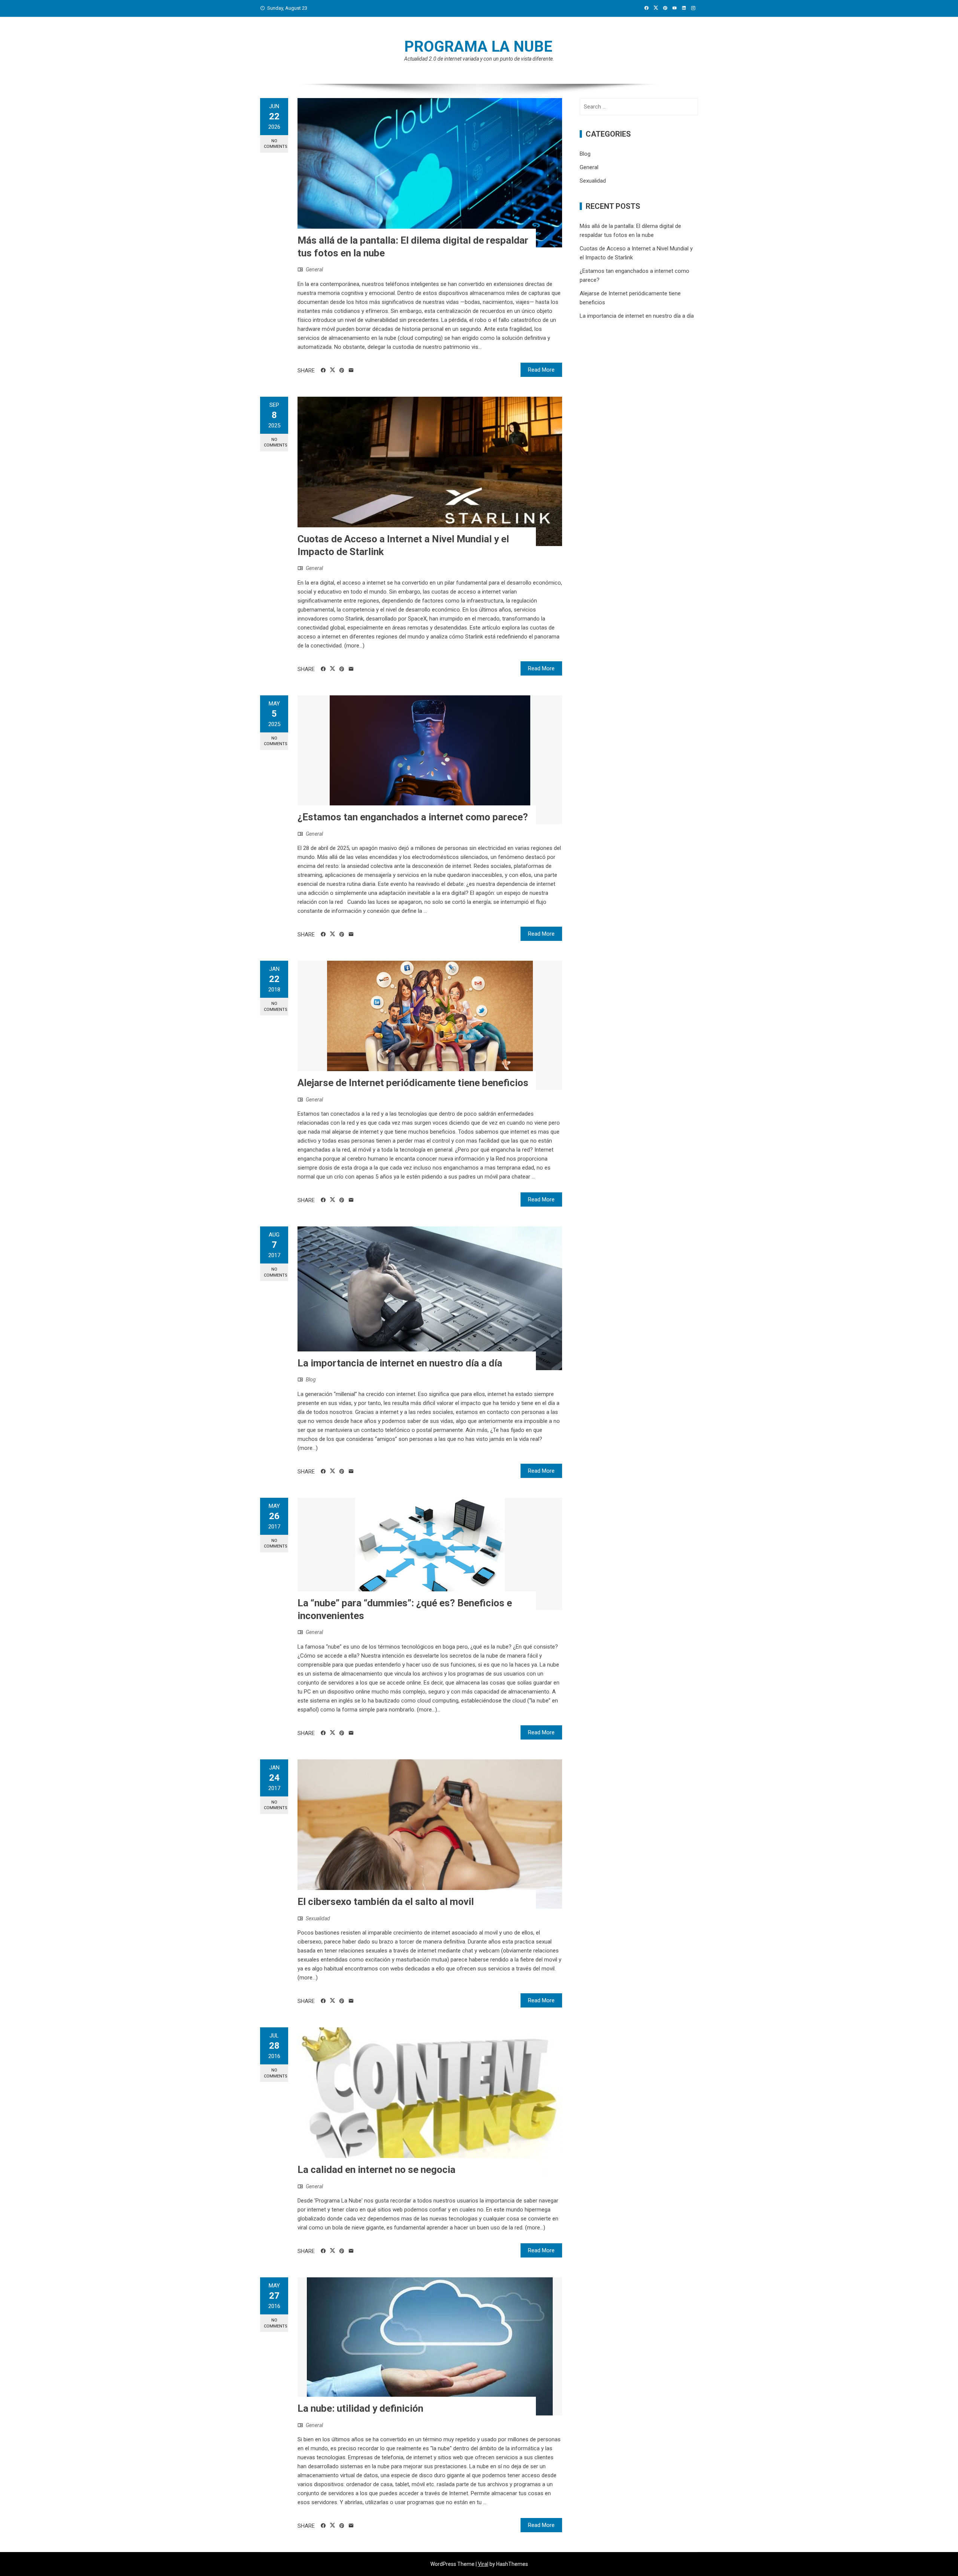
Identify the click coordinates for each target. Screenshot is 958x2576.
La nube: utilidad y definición (360, 2408)
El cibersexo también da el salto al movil (386, 1902)
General (314, 269)
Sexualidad (318, 1918)
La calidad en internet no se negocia (376, 2170)
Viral (483, 2564)
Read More (541, 370)
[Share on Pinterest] (342, 371)
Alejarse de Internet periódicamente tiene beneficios (413, 1083)
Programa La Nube (478, 47)
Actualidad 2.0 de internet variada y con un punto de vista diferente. (479, 59)
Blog (311, 1380)
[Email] (351, 371)
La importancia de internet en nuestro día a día (400, 1363)
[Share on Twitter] (332, 370)
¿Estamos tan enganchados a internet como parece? (413, 817)
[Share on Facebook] (323, 371)
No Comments (276, 144)
